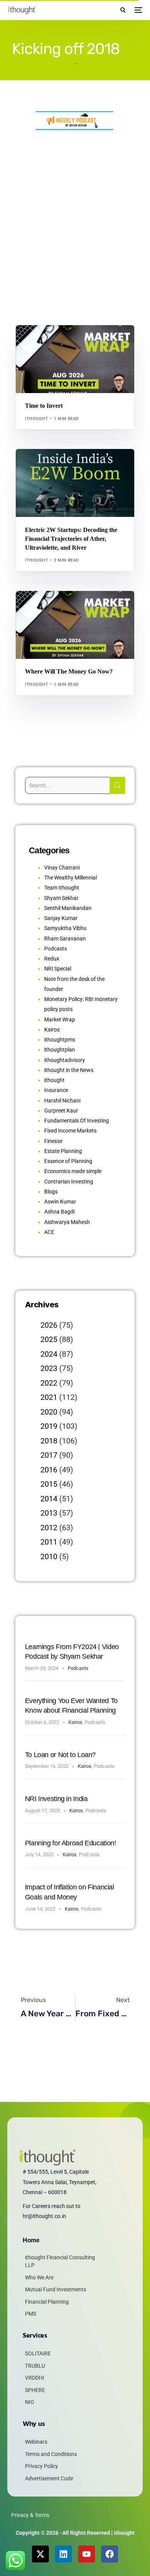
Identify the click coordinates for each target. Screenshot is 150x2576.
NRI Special (58, 969)
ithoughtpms (60, 1040)
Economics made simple (73, 1171)
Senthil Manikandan (69, 466)
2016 (49, 1470)
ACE (49, 1232)
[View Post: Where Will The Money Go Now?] (75, 625)
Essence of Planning (68, 1161)
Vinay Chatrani (62, 868)
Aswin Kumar (60, 1202)
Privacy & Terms (30, 2515)
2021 (49, 1397)
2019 (49, 1426)
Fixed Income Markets (70, 1131)
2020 (49, 1412)
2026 (49, 1325)
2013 (49, 1513)
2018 (49, 1441)
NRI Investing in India (56, 1799)
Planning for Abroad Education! (71, 1843)
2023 (49, 1368)
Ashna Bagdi (59, 1212)
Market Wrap (60, 342)
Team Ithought (62, 888)
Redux (52, 959)
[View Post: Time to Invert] (75, 359)
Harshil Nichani (62, 1101)
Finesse (53, 1141)
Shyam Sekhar (95, 342)
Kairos (52, 1030)
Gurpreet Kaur (61, 1111)
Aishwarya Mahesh (67, 1222)
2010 (49, 1556)
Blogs (35, 342)
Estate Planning (63, 1151)
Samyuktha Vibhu (65, 928)
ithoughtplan (60, 1050)
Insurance (56, 1090)
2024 (49, 1354)
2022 (49, 1383)
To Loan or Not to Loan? (60, 1755)
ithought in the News (69, 1070)
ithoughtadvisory (65, 1060)
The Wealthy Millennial (71, 878)
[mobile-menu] (138, 10)
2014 (49, 1499)
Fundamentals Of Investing (77, 1121)
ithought (37, 419)
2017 (49, 1455)
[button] (123, 10)
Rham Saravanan (65, 939)
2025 (49, 1339)
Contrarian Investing (69, 1182)
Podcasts (56, 949)
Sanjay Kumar (61, 918)
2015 (49, 1484)
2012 (49, 1528)
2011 (49, 1542)
